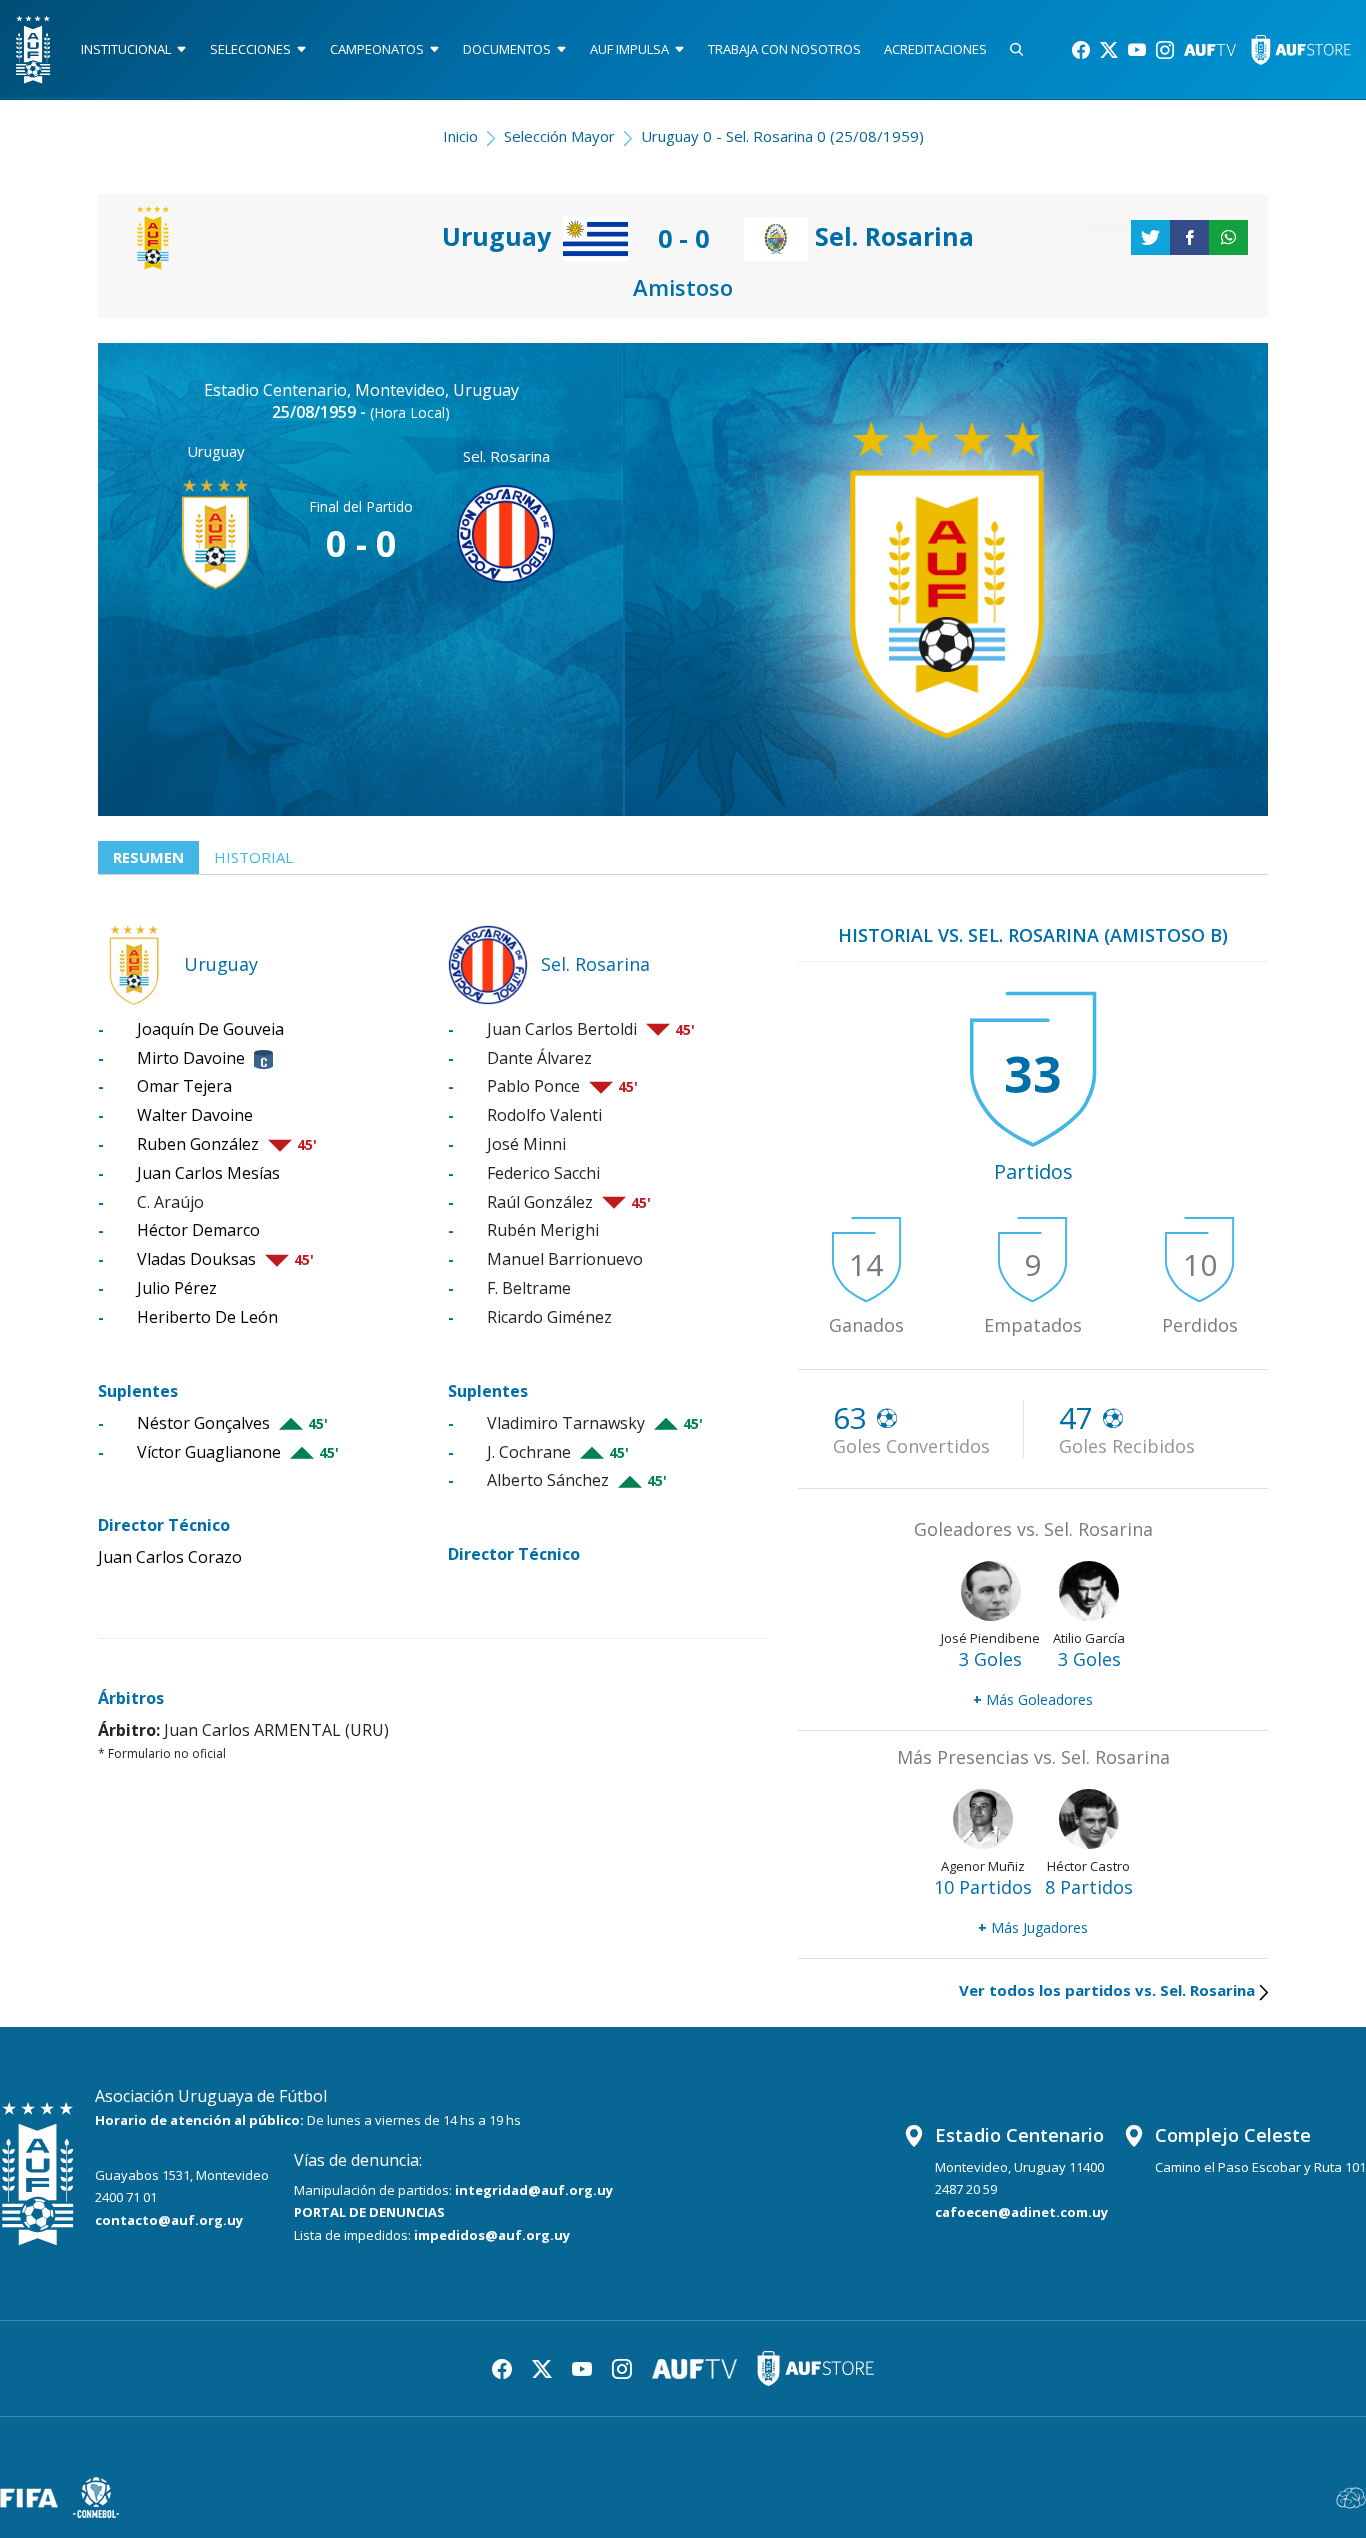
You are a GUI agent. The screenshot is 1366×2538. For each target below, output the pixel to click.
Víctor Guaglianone (209, 1452)
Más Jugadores (1033, 1927)
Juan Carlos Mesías (208, 1173)
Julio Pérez (177, 1288)
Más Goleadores (1033, 1699)
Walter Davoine (195, 1115)
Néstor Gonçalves (203, 1423)
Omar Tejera (184, 1086)
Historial (253, 857)
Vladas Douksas (196, 1259)
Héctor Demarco (198, 1230)
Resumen (148, 857)
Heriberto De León (207, 1317)
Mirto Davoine (191, 1058)
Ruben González (198, 1144)
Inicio (460, 136)
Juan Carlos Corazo (170, 1557)
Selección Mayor (559, 136)
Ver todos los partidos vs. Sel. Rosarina (1107, 1990)
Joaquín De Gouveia (210, 1029)
